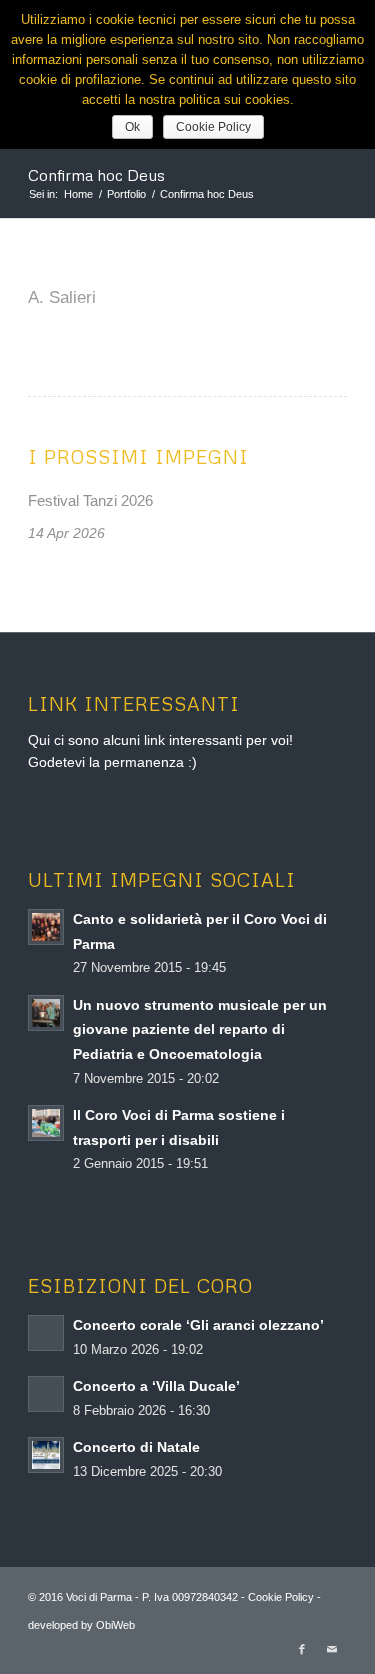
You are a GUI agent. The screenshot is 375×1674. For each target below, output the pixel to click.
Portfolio (126, 194)
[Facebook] (302, 1649)
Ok (132, 127)
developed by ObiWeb (81, 1625)
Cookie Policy (279, 1597)
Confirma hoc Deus (96, 175)
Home (78, 194)
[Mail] (332, 1649)
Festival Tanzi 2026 (90, 500)
